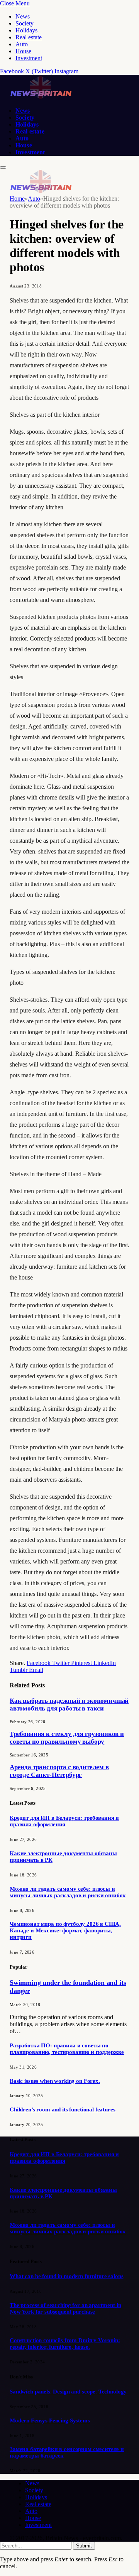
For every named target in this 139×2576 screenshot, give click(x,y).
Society (25, 23)
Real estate (29, 37)
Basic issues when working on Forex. (55, 2081)
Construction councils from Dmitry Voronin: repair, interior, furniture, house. (65, 2344)
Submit (84, 2546)
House (23, 51)
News (23, 16)
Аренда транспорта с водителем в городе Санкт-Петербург (59, 1771)
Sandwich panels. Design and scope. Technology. (69, 2392)
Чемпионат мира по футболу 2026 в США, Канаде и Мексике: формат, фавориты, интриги (65, 1930)
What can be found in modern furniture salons (66, 2276)
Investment (29, 58)
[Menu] (3, 167)
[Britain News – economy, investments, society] (41, 97)
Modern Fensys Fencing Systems (50, 2420)
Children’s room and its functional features (63, 2109)
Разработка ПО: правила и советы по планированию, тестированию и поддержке (67, 2049)
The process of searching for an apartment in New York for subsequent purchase (65, 2308)
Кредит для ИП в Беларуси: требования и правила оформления (64, 1821)
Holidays (26, 30)
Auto (22, 44)
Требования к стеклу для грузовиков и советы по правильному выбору (67, 1738)
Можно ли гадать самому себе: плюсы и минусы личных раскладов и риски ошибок (68, 1892)
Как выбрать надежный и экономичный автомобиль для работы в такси (69, 1705)
